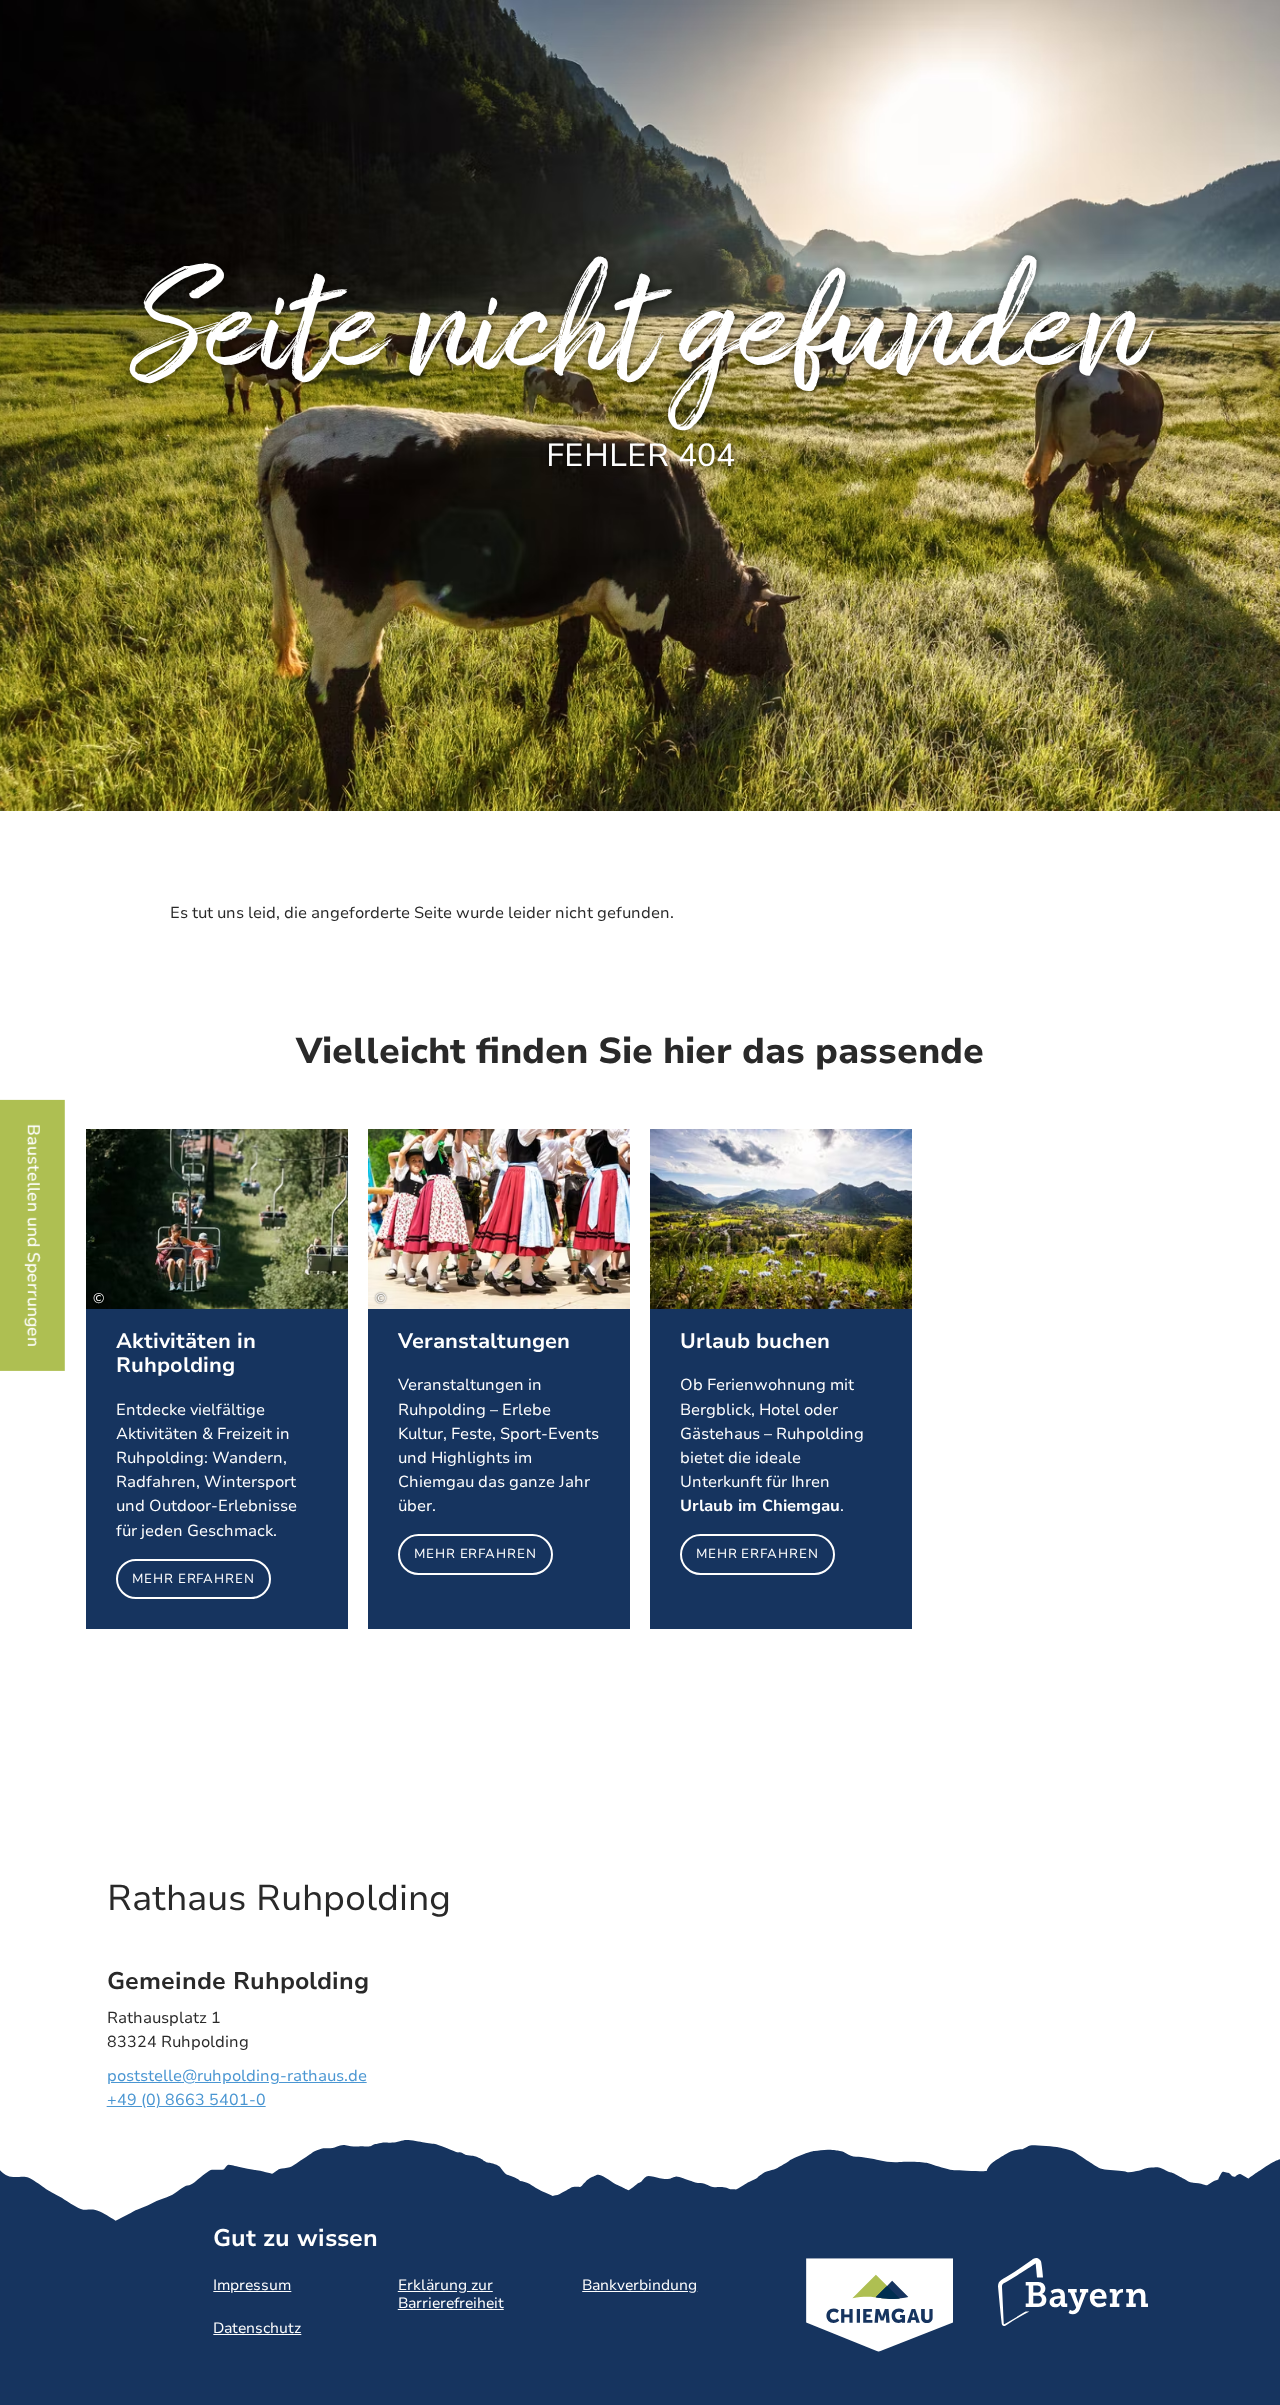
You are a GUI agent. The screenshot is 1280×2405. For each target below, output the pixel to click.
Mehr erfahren (217, 1379)
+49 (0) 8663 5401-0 (186, 2100)
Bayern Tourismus (1073, 2319)
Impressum (252, 2285)
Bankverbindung (639, 2285)
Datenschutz (257, 2328)
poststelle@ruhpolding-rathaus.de (237, 2076)
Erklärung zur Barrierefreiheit (451, 2293)
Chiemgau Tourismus (879, 2331)
